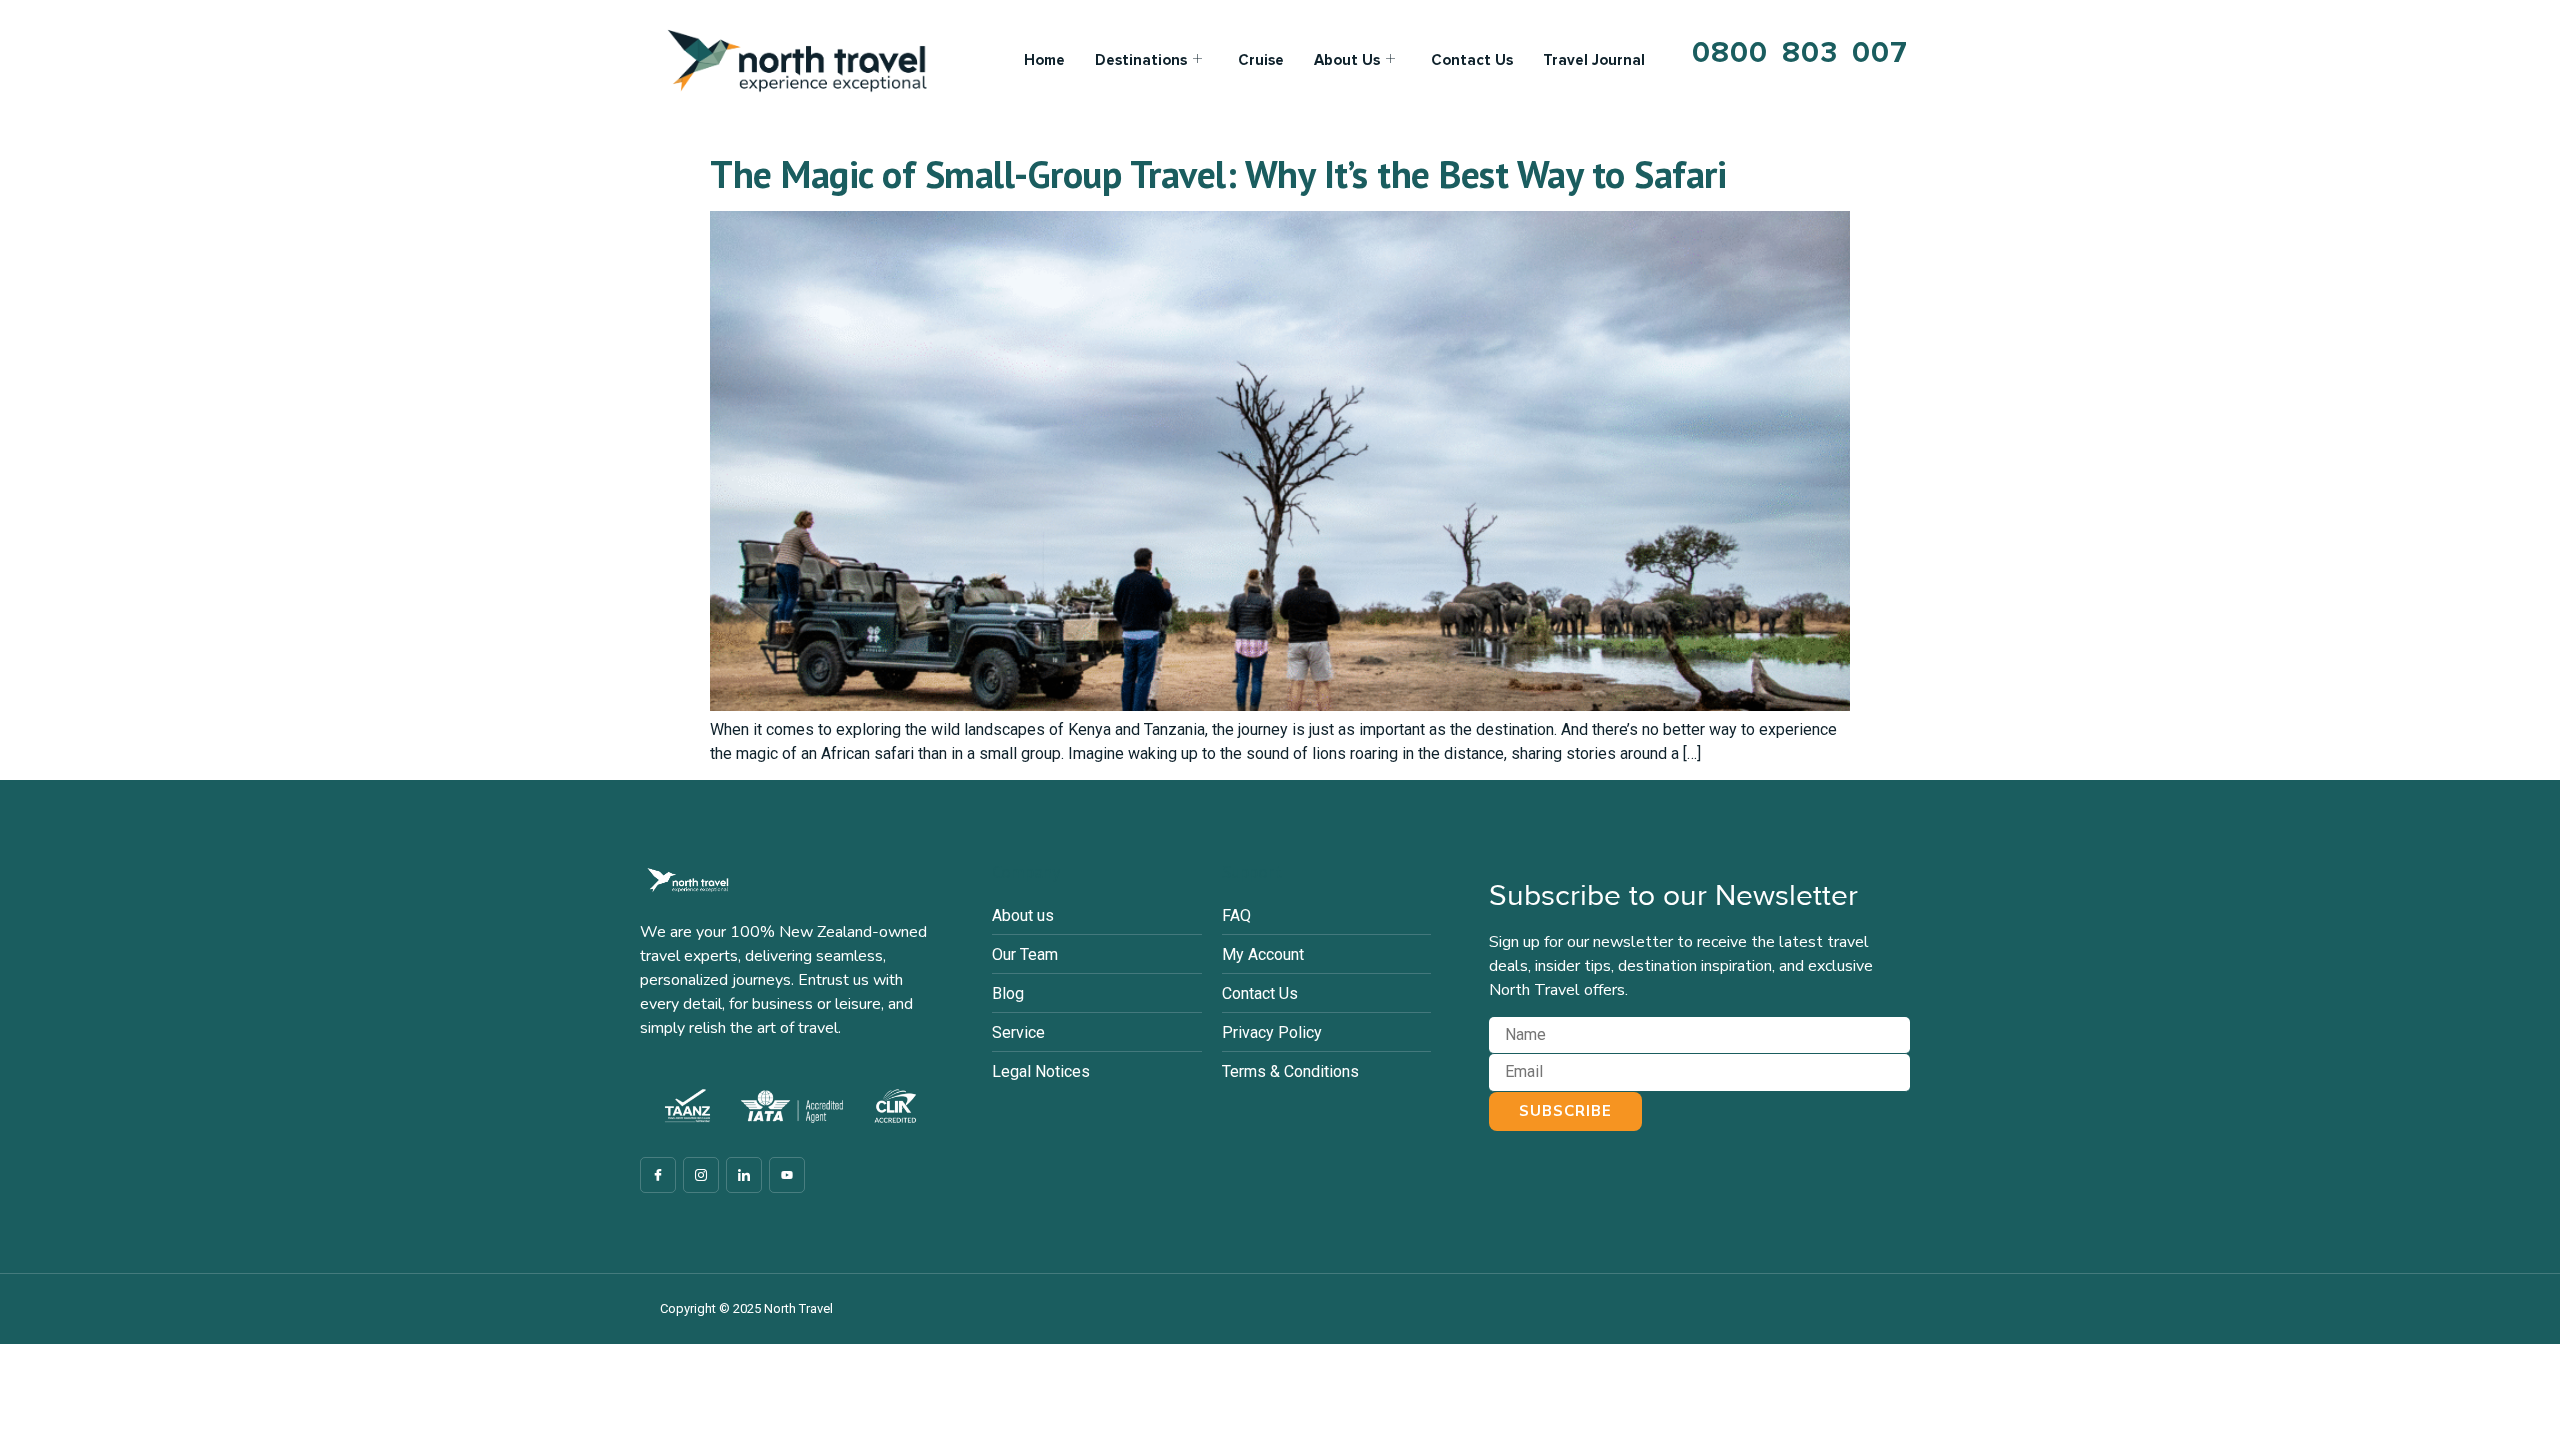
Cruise (1261, 60)
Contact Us (1472, 60)
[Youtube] (787, 1175)
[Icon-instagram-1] (701, 1175)
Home (1044, 60)
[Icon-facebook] (658, 1175)
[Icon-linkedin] (744, 1175)
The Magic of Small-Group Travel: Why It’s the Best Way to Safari (1218, 173)
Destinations (1141, 60)
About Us (1347, 60)
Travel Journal (1594, 60)
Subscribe (1565, 1111)
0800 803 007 (1800, 52)
